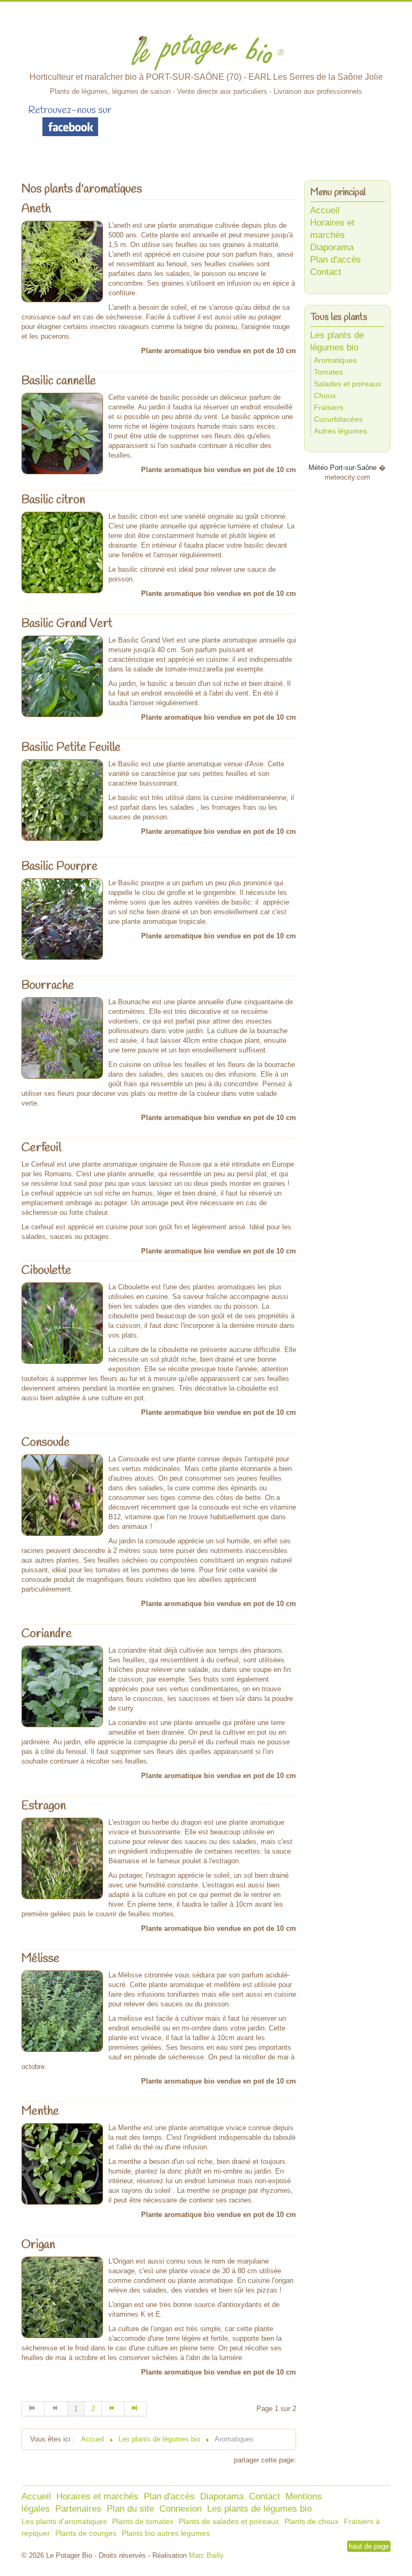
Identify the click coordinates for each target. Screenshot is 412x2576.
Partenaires (78, 2509)
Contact (326, 272)
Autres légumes (340, 431)
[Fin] (136, 2409)
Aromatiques (335, 360)
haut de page (369, 2546)
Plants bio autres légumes (166, 2533)
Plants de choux (311, 2521)
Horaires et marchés (97, 2496)
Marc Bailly (205, 2555)
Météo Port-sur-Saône (343, 468)
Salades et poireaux (348, 384)
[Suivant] (113, 2409)
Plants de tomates (143, 2521)
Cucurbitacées (338, 419)
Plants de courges (86, 2533)
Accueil (325, 210)
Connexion (181, 2509)
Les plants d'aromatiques (64, 2521)
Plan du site (130, 2509)
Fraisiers (329, 407)
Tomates (328, 372)
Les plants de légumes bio (259, 2509)
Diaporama (332, 247)
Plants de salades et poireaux (229, 2521)
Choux (325, 395)
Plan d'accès (336, 260)
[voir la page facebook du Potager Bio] (70, 120)
